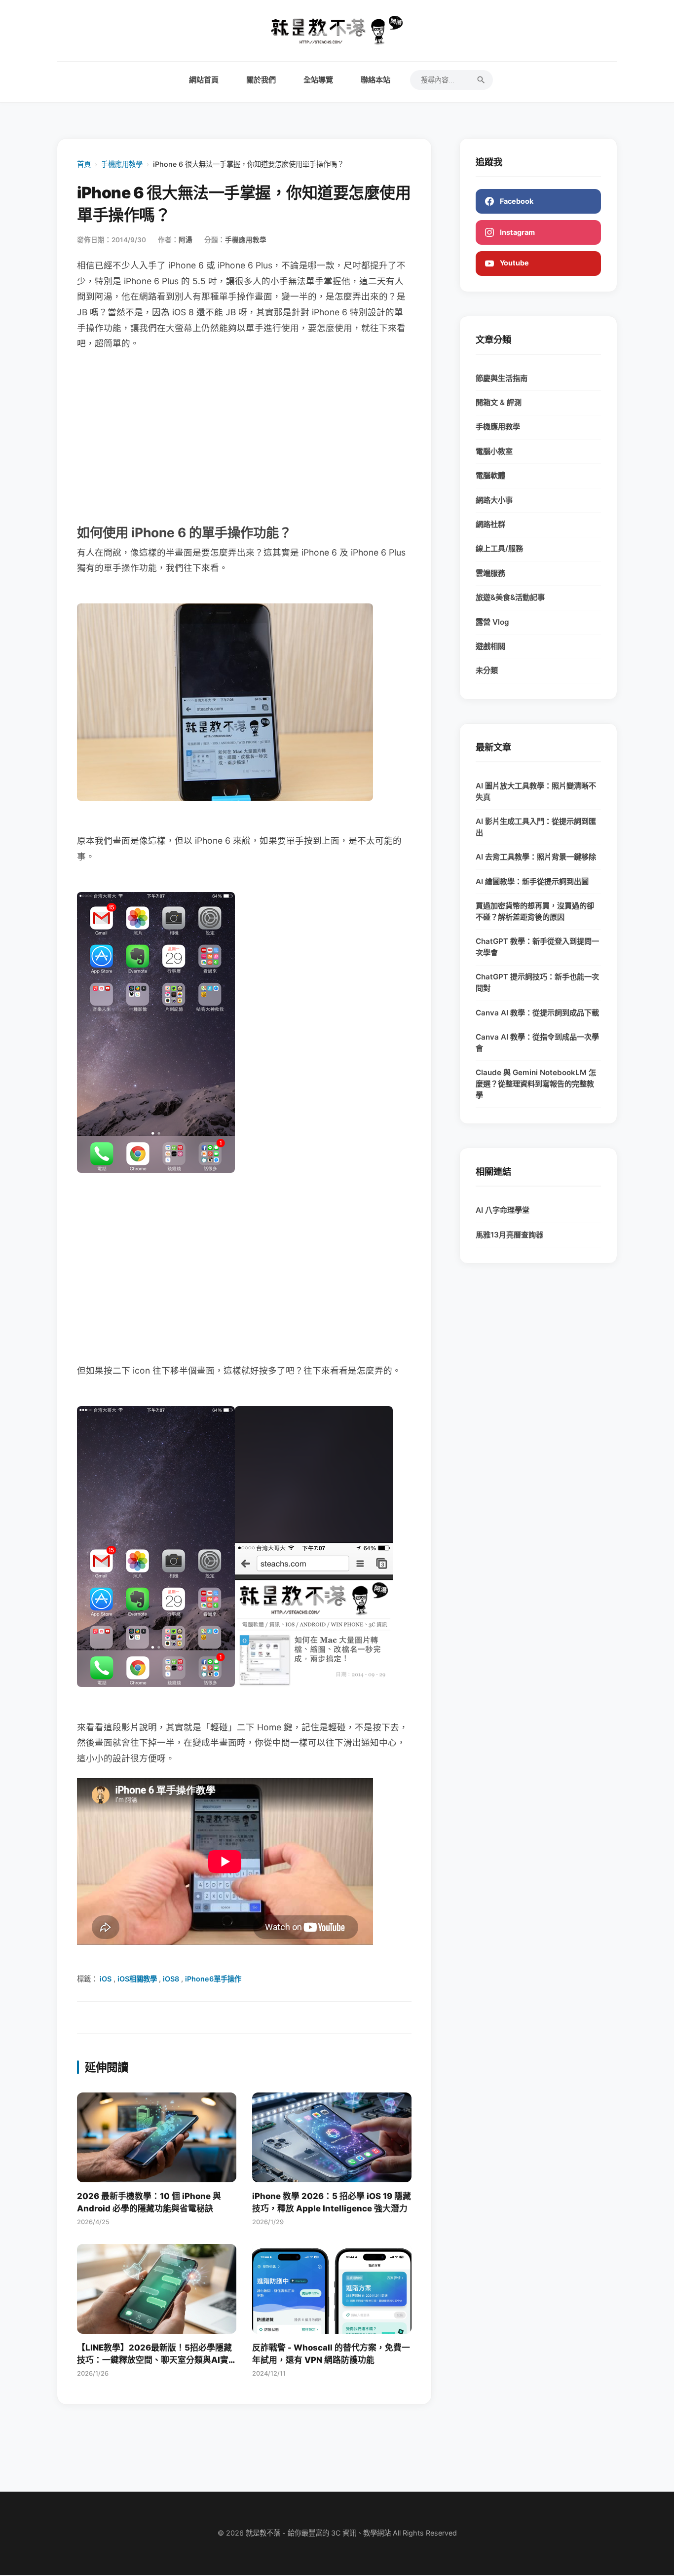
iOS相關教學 (137, 1979)
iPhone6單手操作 (213, 1979)
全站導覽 (318, 80)
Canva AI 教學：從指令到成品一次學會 (537, 1043)
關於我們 (261, 80)
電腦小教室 (494, 451)
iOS (106, 1979)
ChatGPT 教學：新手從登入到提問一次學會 (537, 947)
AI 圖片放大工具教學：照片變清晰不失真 (536, 791)
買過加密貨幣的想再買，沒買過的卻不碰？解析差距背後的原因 (535, 911)
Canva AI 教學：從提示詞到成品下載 (537, 1013)
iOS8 (171, 1979)
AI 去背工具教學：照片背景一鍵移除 (536, 857)
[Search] (481, 80)
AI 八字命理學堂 (503, 1210)
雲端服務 (490, 573)
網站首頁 (204, 80)
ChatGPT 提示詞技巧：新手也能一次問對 (537, 982)
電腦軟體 (490, 475)
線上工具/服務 (499, 548)
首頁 (84, 164)
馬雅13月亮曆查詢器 (509, 1235)
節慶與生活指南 (502, 378)
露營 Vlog (492, 622)
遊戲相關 (490, 646)
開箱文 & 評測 (499, 402)
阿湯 (186, 240)
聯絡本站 (375, 80)
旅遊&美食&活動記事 (510, 597)
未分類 (487, 670)
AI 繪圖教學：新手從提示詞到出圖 (532, 881)
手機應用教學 (122, 164)
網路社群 (490, 524)
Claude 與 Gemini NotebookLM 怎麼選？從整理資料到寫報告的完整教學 (536, 1084)
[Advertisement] (244, 436)
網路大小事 (494, 500)
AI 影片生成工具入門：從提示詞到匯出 (536, 827)
